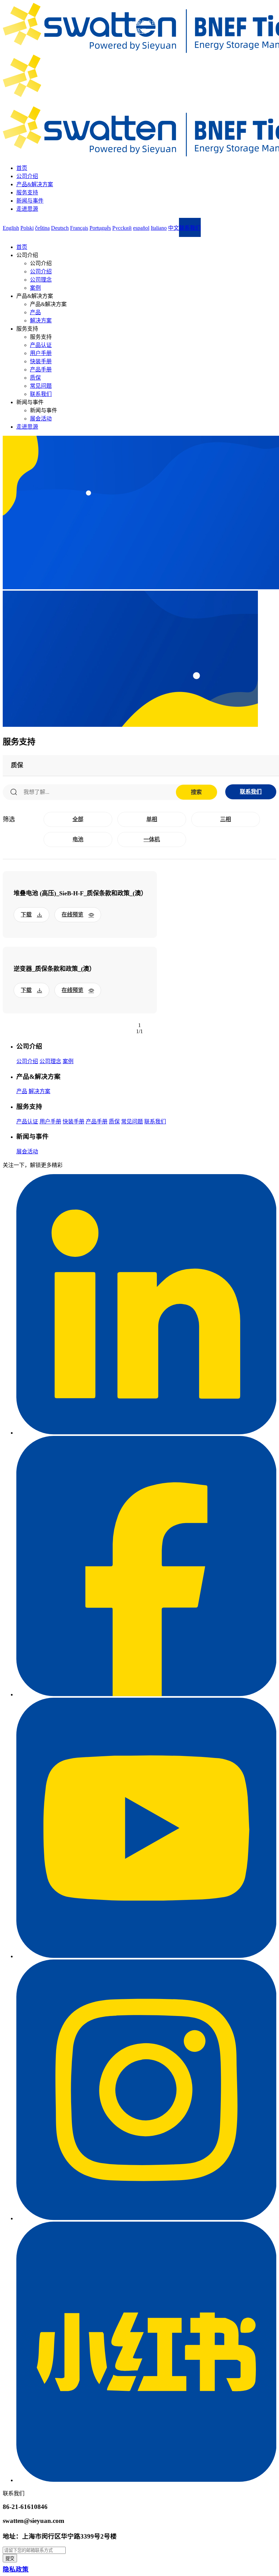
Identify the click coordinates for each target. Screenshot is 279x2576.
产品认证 (41, 345)
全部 (78, 819)
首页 (22, 168)
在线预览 (72, 915)
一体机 (152, 839)
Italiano (159, 228)
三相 (226, 819)
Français (79, 228)
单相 (152, 819)
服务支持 (27, 193)
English (11, 228)
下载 (26, 915)
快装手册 (41, 361)
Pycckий (122, 228)
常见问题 (41, 386)
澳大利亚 (146, 39)
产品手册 (41, 370)
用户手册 (41, 353)
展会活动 (41, 419)
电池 (78, 839)
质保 (35, 378)
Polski (27, 228)
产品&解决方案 (35, 184)
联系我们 (41, 394)
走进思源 (27, 209)
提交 (10, 2558)
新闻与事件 (30, 201)
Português (100, 228)
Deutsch (60, 228)
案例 (35, 288)
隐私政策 (16, 2569)
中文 (174, 228)
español (141, 228)
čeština (42, 228)
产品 (35, 312)
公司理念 (41, 280)
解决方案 (41, 321)
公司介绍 (27, 176)
